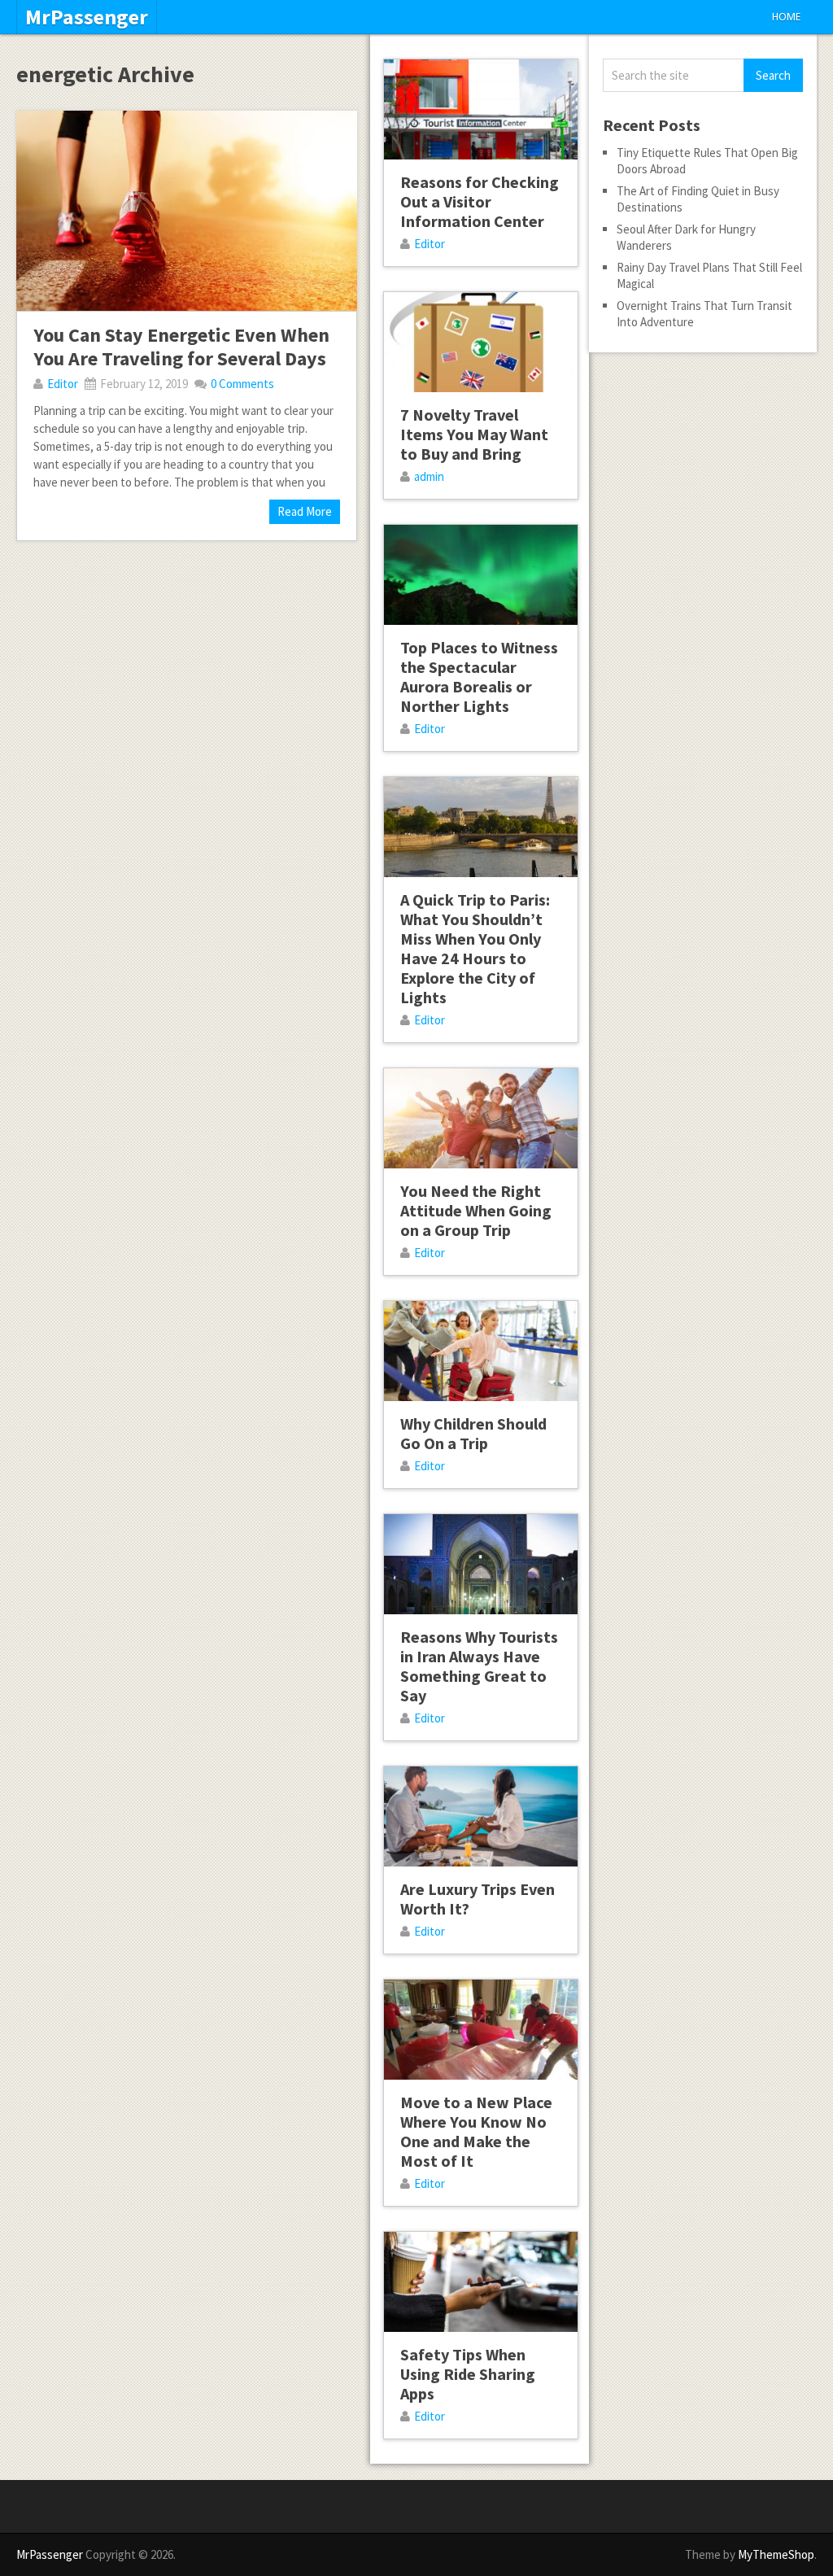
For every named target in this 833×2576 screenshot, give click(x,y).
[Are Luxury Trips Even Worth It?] (481, 1816)
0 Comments (242, 384)
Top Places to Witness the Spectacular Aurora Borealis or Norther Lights (479, 677)
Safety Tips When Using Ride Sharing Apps (468, 2374)
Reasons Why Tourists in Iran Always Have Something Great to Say (479, 1666)
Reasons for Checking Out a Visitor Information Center (480, 201)
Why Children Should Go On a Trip (473, 1433)
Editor (63, 384)
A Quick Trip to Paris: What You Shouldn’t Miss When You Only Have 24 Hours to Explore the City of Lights (475, 948)
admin (429, 476)
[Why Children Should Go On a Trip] (481, 1351)
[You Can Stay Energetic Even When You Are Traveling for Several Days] (186, 211)
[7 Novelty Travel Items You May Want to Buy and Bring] (481, 342)
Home (786, 17)
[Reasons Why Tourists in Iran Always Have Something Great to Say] (481, 1564)
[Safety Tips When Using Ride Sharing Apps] (481, 2282)
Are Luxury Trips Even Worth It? (478, 1899)
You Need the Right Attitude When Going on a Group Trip (476, 1210)
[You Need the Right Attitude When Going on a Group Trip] (481, 1118)
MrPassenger (87, 17)
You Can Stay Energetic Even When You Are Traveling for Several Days (181, 347)
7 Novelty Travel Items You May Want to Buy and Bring (474, 434)
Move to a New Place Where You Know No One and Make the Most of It (476, 2131)
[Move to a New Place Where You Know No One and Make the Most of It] (481, 2030)
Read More (305, 511)
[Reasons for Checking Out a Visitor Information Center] (481, 109)
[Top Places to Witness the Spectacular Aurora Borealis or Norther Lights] (481, 575)
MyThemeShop (776, 2554)
